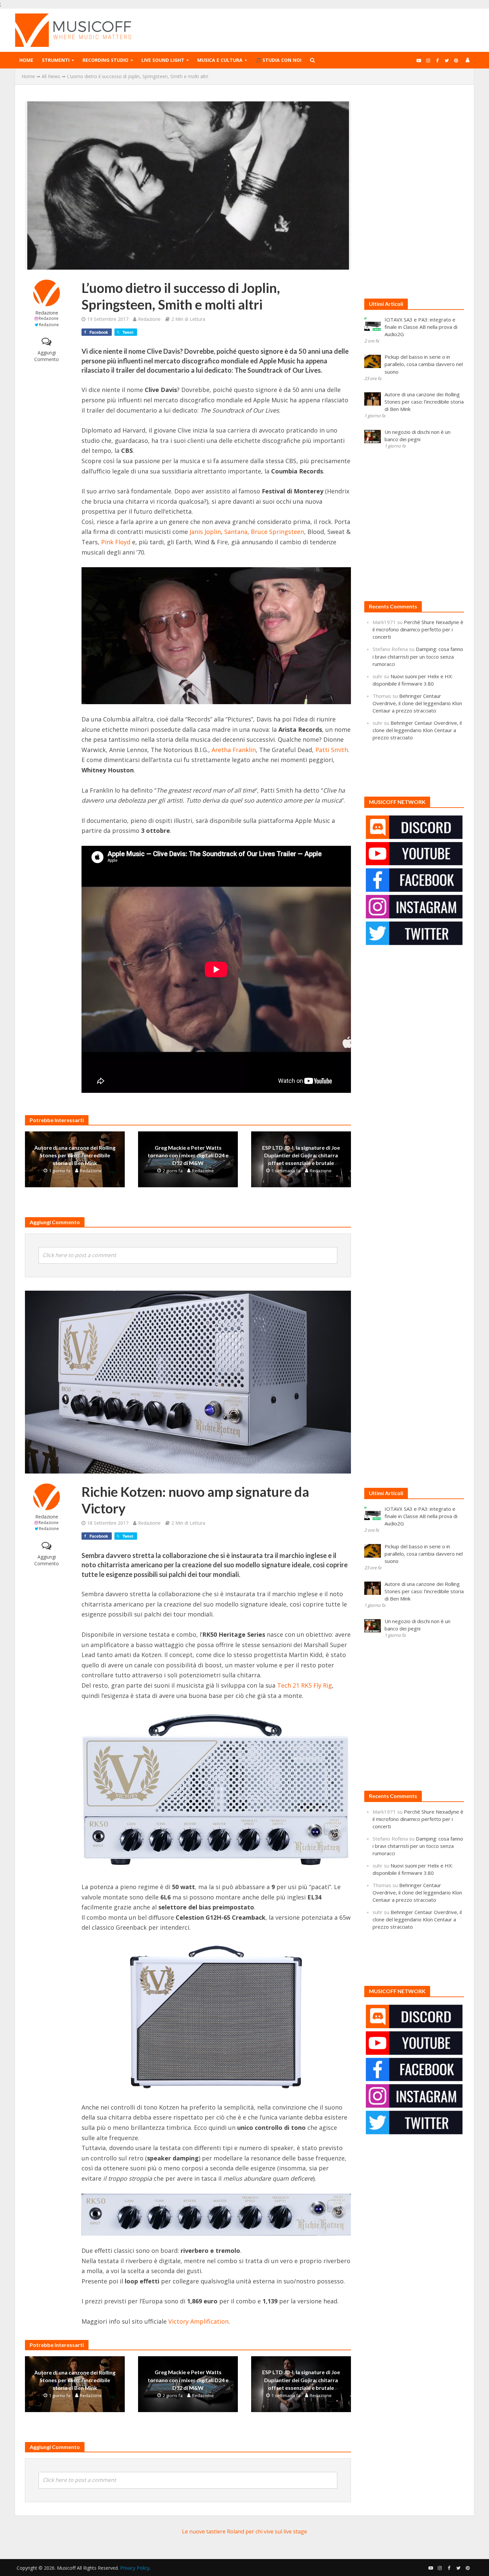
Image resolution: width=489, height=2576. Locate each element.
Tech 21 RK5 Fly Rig (305, 1685)
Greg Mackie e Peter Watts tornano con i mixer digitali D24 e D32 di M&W (188, 1155)
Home (26, 60)
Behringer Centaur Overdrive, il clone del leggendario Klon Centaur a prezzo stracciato (417, 703)
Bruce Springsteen (277, 532)
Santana (236, 532)
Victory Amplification (198, 2321)
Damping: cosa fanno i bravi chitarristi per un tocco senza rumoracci (418, 656)
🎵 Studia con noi (278, 60)
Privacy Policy (135, 2568)
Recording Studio (105, 60)
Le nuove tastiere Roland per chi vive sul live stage (244, 2531)
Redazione (47, 313)
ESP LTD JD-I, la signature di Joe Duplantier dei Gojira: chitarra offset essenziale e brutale (301, 1155)
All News (51, 76)
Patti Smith (332, 750)
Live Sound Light (163, 60)
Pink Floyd (116, 542)
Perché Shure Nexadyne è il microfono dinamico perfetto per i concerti (418, 629)
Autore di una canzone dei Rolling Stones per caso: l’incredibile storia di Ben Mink (75, 1155)
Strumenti (56, 60)
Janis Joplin (205, 532)
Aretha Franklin (234, 750)
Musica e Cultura (220, 60)
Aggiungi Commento (47, 356)
